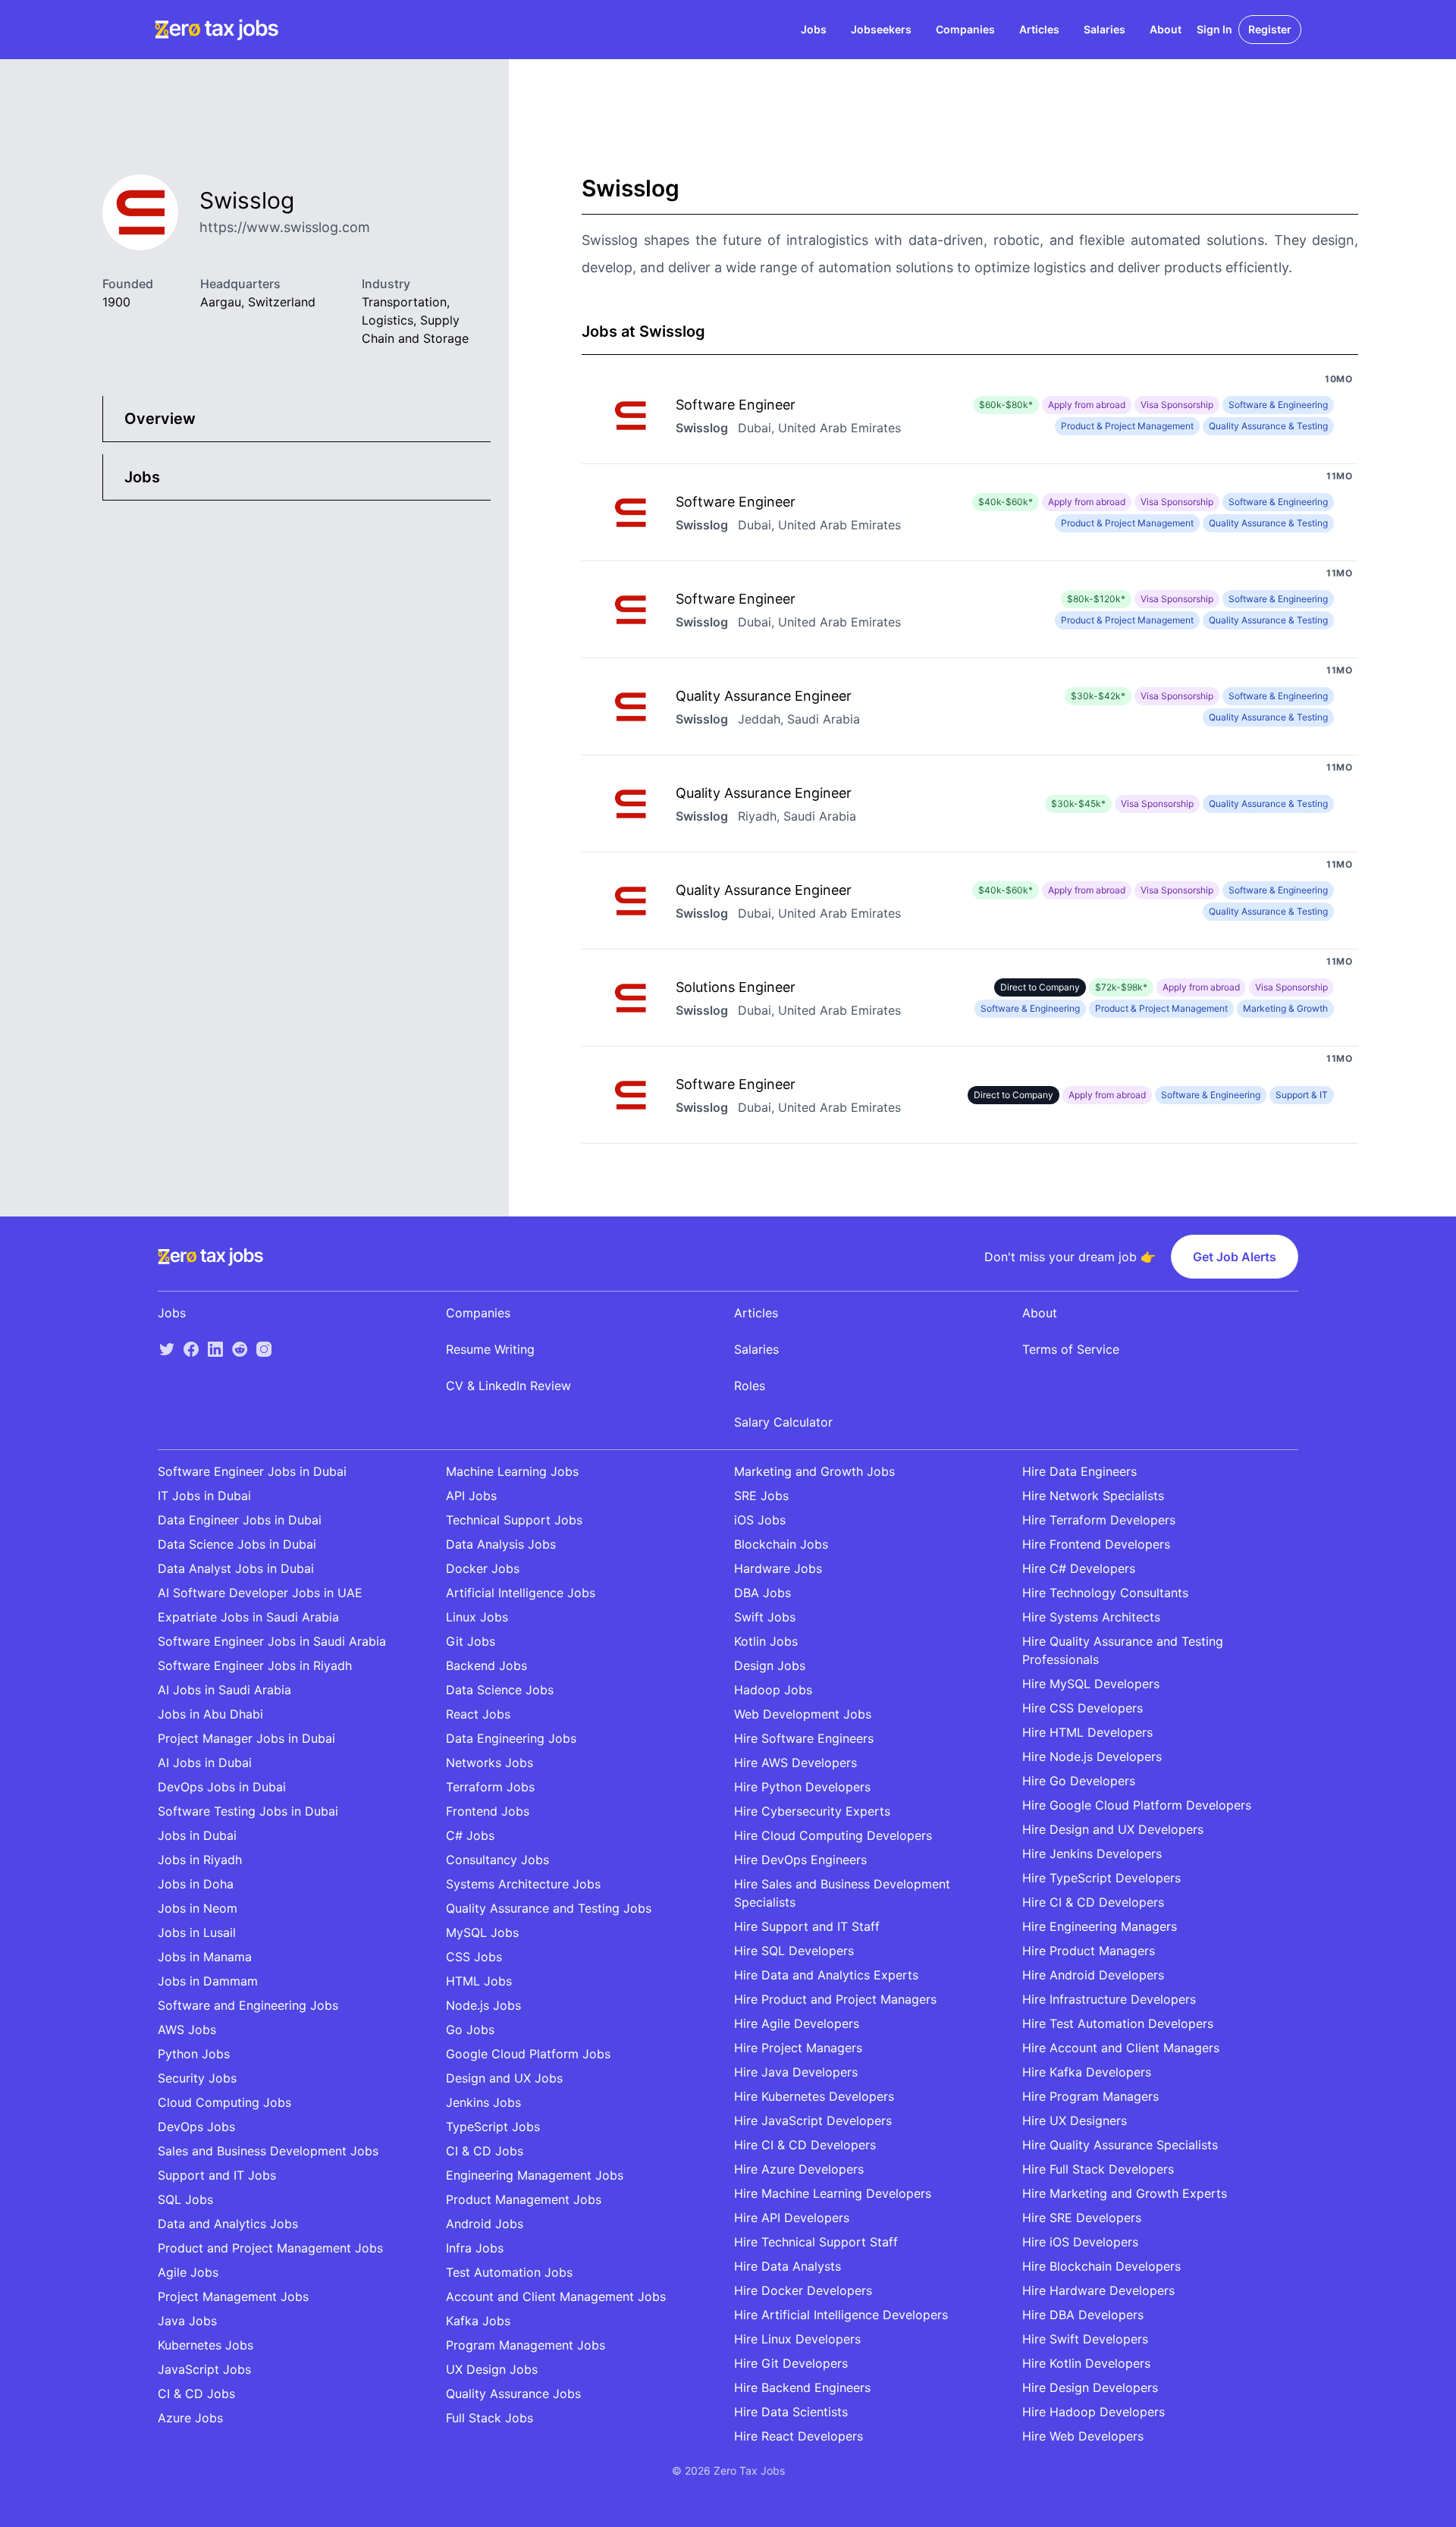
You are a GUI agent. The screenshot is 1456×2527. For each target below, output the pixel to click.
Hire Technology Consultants (1105, 1593)
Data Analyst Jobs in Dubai (236, 1568)
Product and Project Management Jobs (270, 2248)
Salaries (1105, 29)
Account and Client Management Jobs (556, 2296)
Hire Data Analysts (788, 2266)
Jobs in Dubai (197, 1835)
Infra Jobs (475, 2248)
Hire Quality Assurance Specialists (1120, 2145)
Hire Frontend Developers (1096, 1544)
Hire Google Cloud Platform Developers (1137, 1805)
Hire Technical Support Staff (816, 2242)
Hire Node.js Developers (1092, 1756)
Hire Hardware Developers (1098, 2290)
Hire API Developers (792, 2218)
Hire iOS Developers (1080, 2242)
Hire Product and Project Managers (835, 1999)
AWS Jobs (187, 2029)
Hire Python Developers (802, 1787)
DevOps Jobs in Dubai (222, 1787)
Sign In (1214, 29)
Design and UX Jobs (504, 2078)
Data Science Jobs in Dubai (237, 1544)
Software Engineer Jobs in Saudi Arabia (272, 1641)
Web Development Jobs (803, 1714)
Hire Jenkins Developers (1092, 1854)
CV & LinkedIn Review (508, 1386)
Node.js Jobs (483, 2005)
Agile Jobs (188, 2272)
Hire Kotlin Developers (1086, 2363)
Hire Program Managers (1090, 2096)
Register (1270, 29)
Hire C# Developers (1079, 1568)
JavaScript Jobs (204, 2369)
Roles (750, 1386)
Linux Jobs (477, 1617)
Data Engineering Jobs (511, 1738)
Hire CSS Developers (1083, 1708)
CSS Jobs (474, 1957)
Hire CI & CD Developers (805, 2145)
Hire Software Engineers (804, 1738)
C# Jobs (470, 1835)
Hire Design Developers (1090, 2387)
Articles (1039, 29)
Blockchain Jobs (781, 1544)
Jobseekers (881, 29)
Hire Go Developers (1079, 1781)
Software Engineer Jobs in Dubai (252, 1471)
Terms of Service (1071, 1349)
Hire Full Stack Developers (1098, 2169)
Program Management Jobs (526, 2345)
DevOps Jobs (196, 2127)
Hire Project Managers (798, 2048)
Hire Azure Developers (799, 2169)
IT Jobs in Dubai (204, 1496)
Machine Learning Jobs (512, 1471)
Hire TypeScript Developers (1101, 1878)
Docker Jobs (483, 1568)
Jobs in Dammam (208, 1981)
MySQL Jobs (482, 1932)
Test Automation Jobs (509, 2272)
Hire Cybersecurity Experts (812, 1811)
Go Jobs (470, 2029)
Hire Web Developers (1083, 2436)
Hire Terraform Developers (1099, 1520)
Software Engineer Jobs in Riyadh (255, 1665)
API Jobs (471, 1496)
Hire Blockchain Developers (1101, 2266)
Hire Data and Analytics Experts (826, 1975)
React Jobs (478, 1714)
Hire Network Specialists (1093, 1496)
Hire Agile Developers (797, 2023)
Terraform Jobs (490, 1787)
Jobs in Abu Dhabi (210, 1714)
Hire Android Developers (1093, 1975)
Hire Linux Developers (797, 2339)
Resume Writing (490, 1349)
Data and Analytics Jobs (228, 2224)
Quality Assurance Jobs (513, 2394)
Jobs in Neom (198, 1908)
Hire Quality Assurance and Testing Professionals (1123, 1650)
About (1166, 29)
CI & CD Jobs (196, 2394)
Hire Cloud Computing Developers (833, 1835)
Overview (160, 419)
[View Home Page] (217, 30)
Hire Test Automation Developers (1118, 2023)
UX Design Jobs (492, 2369)
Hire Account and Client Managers (1121, 2048)
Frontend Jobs (488, 1811)
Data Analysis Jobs (501, 1544)
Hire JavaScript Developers (813, 2120)
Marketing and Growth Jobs (814, 1471)
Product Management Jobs (524, 2199)
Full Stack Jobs (490, 2418)
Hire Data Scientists (791, 2412)
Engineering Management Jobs (535, 2175)
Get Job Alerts (1235, 1257)
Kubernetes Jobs (206, 2345)
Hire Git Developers (791, 2363)
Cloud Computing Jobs (224, 2102)
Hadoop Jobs (773, 1690)
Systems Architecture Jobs (523, 1884)
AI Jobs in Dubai (205, 1763)
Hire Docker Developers (803, 2290)
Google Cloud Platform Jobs (528, 2054)
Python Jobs (194, 2054)
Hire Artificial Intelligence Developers (841, 2315)
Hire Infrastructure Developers (1109, 1999)
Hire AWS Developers (795, 1763)
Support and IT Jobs (217, 2175)
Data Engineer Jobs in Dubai (240, 1520)
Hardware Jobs (778, 1568)
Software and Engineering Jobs (248, 2005)
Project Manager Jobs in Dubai (246, 1738)
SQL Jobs (185, 2199)
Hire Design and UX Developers (1113, 1829)
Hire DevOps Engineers (800, 1860)
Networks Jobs (490, 1763)
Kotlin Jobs (766, 1641)
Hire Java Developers (796, 2072)
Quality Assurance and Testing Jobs (549, 1908)
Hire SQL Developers (794, 1951)
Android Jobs (485, 2224)
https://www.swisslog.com (285, 227)
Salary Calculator (783, 1422)
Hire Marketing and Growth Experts (1125, 2193)
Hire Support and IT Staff (807, 1926)
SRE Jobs (761, 1496)
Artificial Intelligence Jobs (521, 1593)
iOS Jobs (760, 1520)
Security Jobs (197, 2078)
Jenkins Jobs (483, 2102)
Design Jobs (770, 1665)
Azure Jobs (190, 2418)
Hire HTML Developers (1087, 1732)
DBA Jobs (763, 1593)
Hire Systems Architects (1091, 1617)
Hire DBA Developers (1083, 2315)
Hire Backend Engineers (802, 2387)
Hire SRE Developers (1082, 2218)
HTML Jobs (479, 1981)
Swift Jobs (765, 1617)
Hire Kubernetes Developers (814, 2096)
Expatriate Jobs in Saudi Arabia (248, 1617)
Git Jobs (471, 1641)
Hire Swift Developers (1085, 2339)
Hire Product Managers (1089, 1951)
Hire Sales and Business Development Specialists (842, 1893)
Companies (965, 29)
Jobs (814, 29)
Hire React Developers (799, 2436)
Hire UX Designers (1075, 2120)
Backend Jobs (486, 1665)
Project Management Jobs (233, 2296)
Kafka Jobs (478, 2321)
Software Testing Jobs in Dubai (248, 1811)
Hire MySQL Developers (1091, 1684)
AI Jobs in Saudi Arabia (224, 1690)
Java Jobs (187, 2321)
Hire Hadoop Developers (1094, 2412)
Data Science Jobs (500, 1690)
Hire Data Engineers (1079, 1471)
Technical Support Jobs (514, 1520)
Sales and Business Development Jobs (268, 2151)
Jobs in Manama (205, 1957)
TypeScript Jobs (493, 2127)
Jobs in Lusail (197, 1932)
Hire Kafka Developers (1087, 2072)
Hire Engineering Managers (1100, 1926)
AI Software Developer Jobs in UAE (260, 1593)
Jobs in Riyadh (200, 1860)
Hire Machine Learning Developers (833, 2193)
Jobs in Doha (196, 1884)
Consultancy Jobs (497, 1860)
